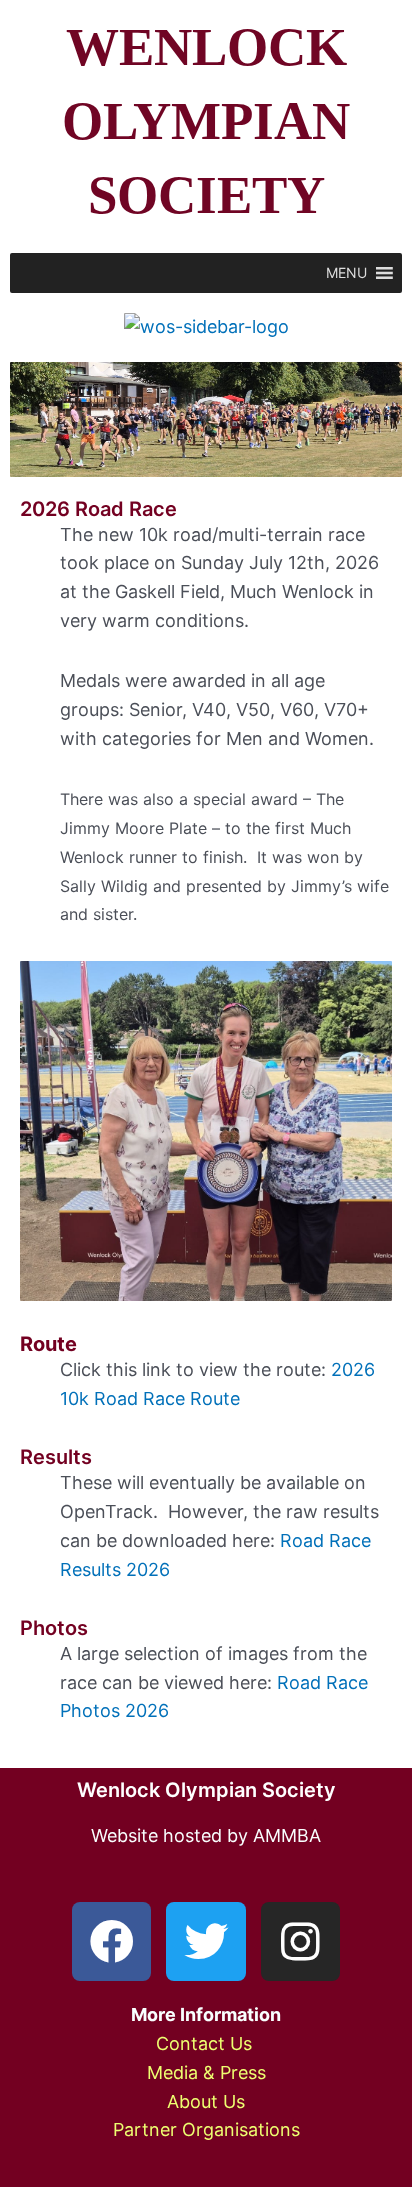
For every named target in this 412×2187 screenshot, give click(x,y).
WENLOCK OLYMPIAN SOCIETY (206, 121)
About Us (206, 2101)
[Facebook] (111, 1941)
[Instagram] (300, 1941)
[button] (346, 273)
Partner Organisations (206, 2129)
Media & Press (206, 2072)
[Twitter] (205, 1941)
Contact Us (206, 2043)
